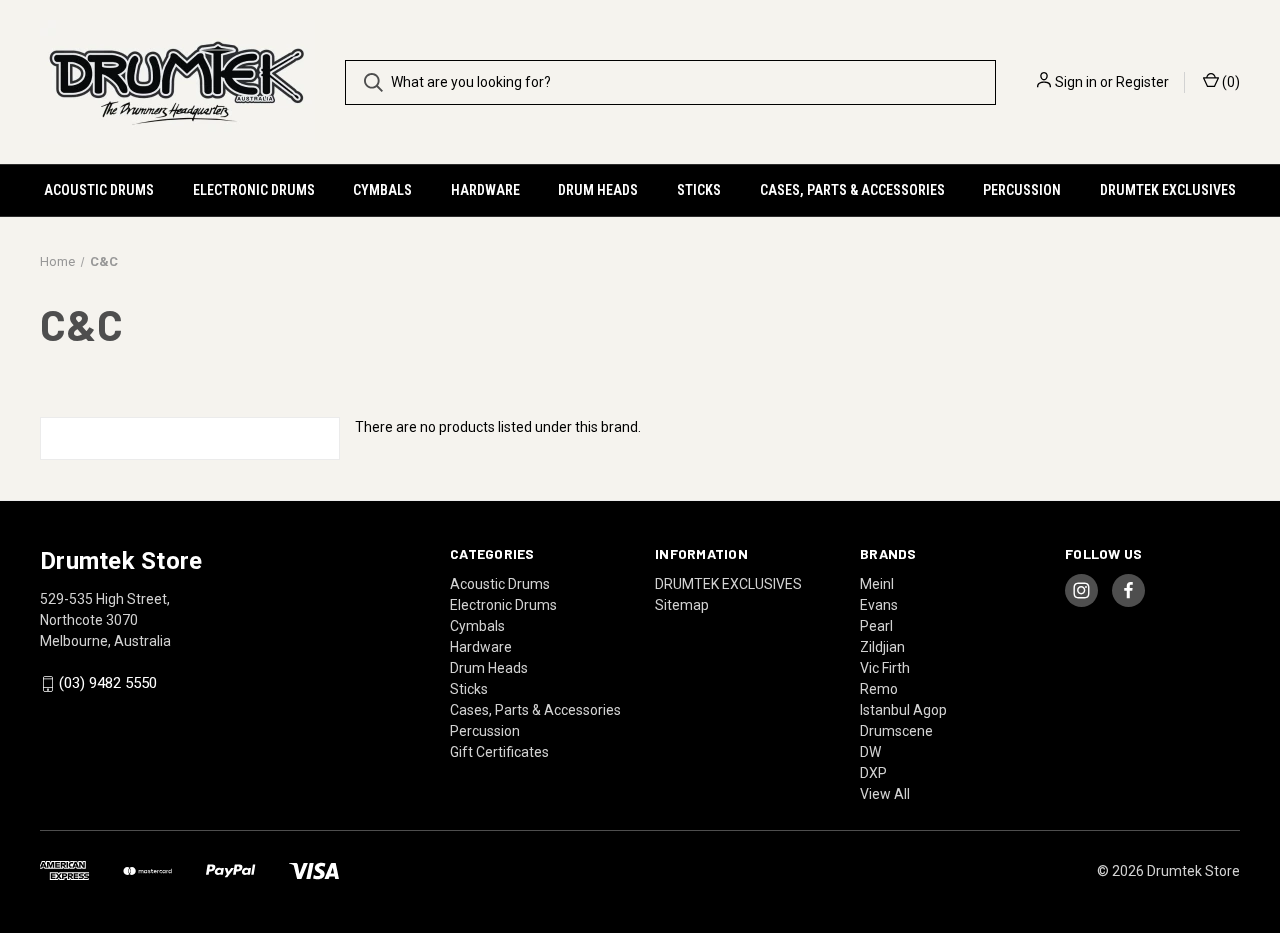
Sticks (699, 190)
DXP (873, 773)
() (1229, 82)
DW (870, 752)
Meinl (877, 584)
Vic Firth (885, 668)
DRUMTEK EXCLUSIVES (1168, 190)
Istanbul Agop (903, 710)
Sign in (1076, 82)
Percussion (1022, 190)
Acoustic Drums (99, 190)
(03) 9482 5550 (108, 684)
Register (1142, 82)
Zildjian (882, 647)
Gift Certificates (499, 752)
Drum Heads (598, 190)
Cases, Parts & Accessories (852, 190)
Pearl (876, 626)
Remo (879, 689)
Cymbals (382, 190)
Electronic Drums (254, 190)
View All (885, 794)
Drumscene (896, 731)
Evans (879, 605)
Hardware (485, 190)
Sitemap (682, 605)
